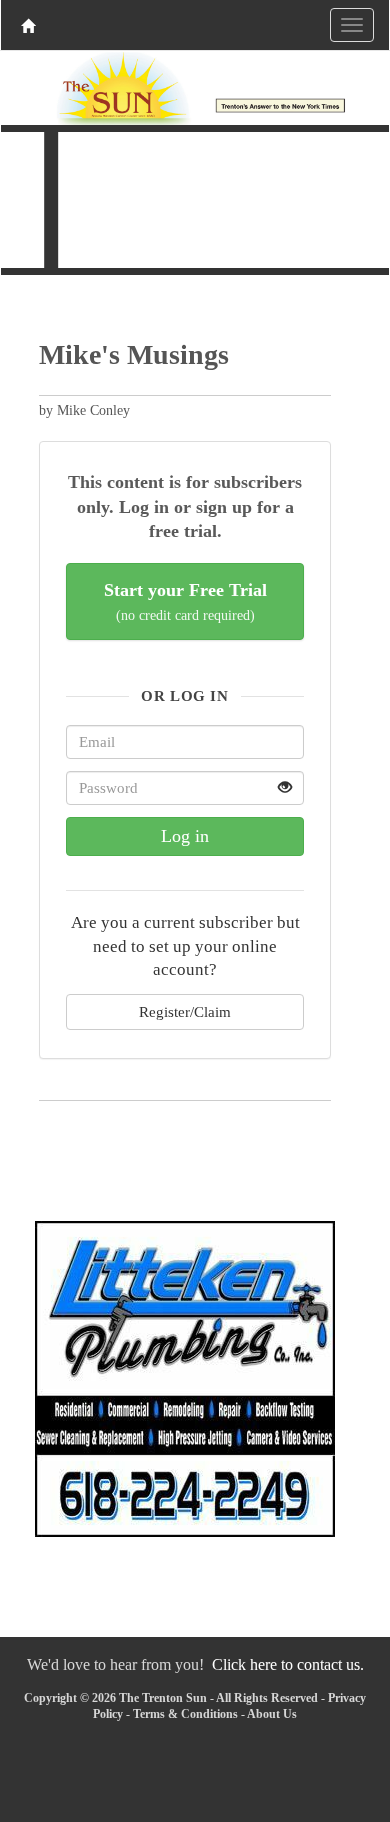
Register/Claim (185, 1011)
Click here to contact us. (288, 1664)
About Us (272, 1714)
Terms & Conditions (185, 1714)
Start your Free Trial (185, 601)
